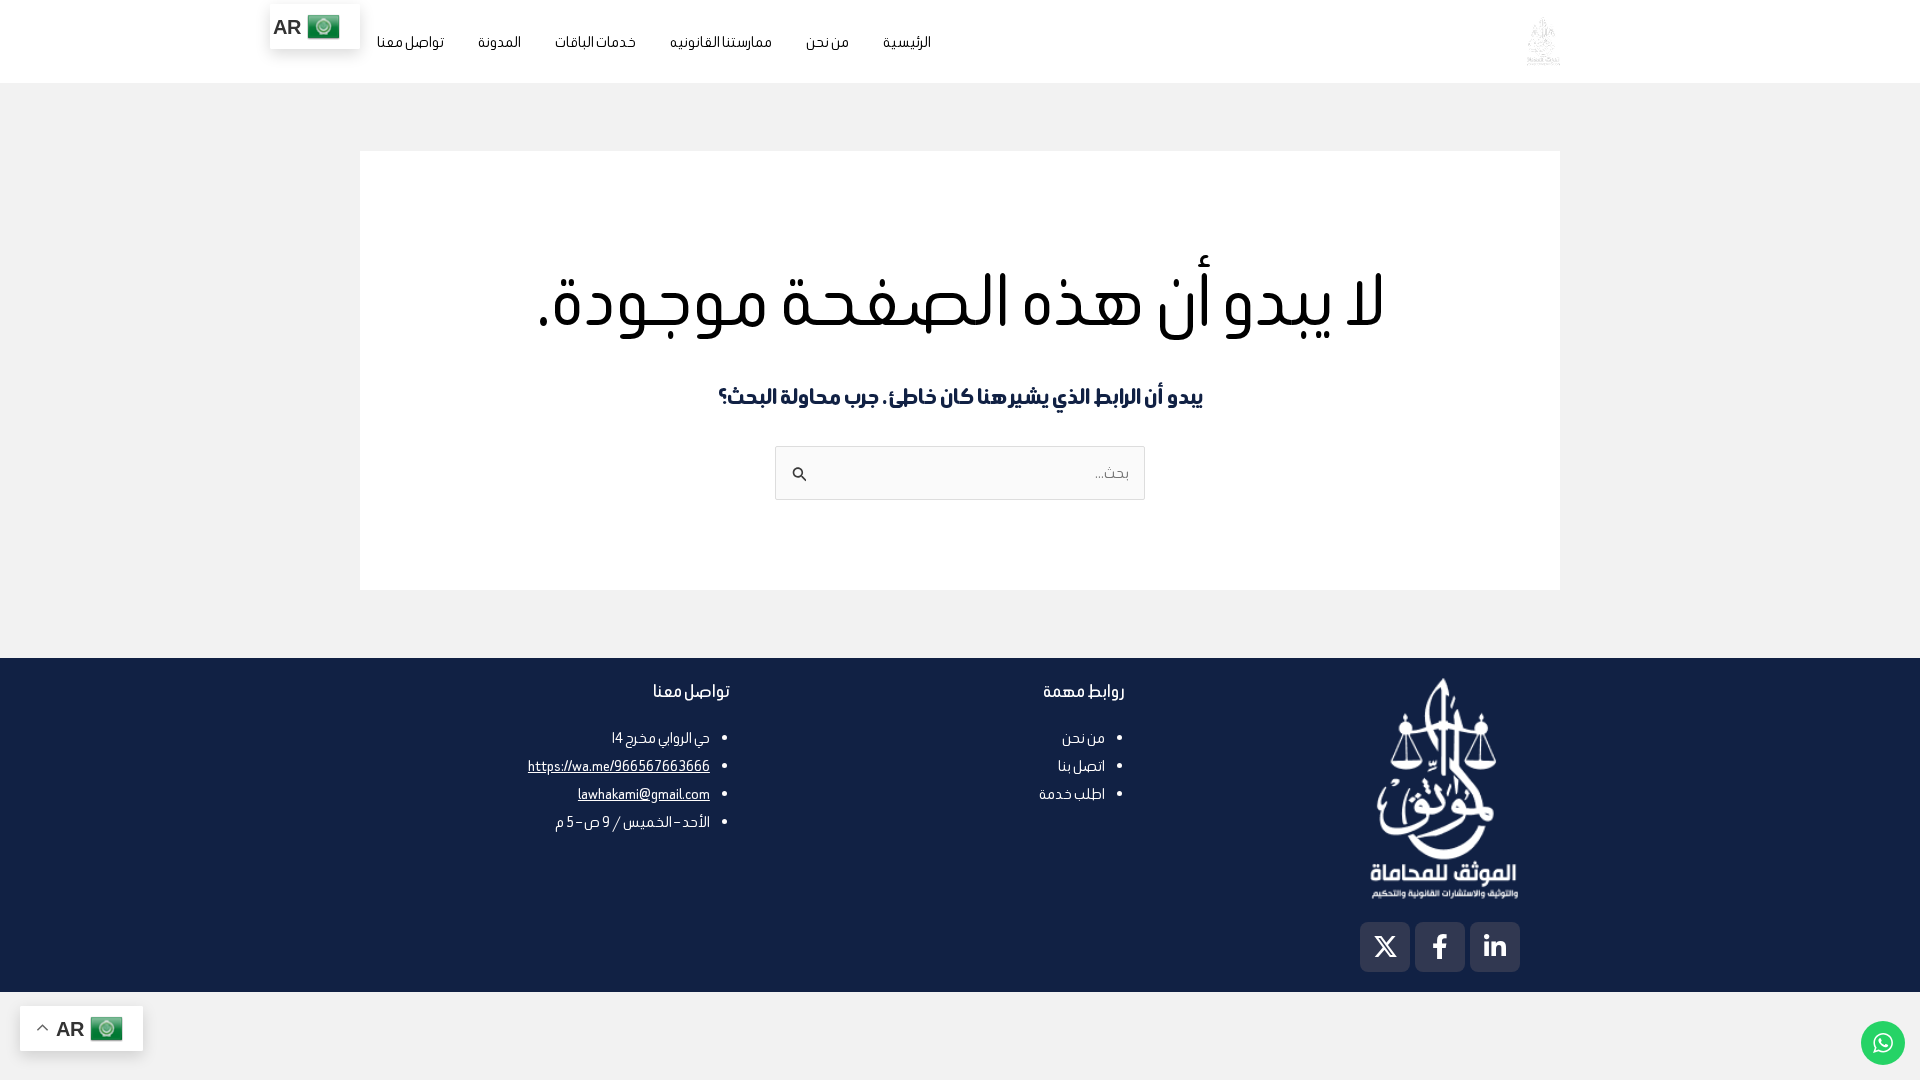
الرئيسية (907, 42)
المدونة (499, 42)
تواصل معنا (410, 42)
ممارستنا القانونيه (721, 42)
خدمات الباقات (595, 42)
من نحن (827, 42)
